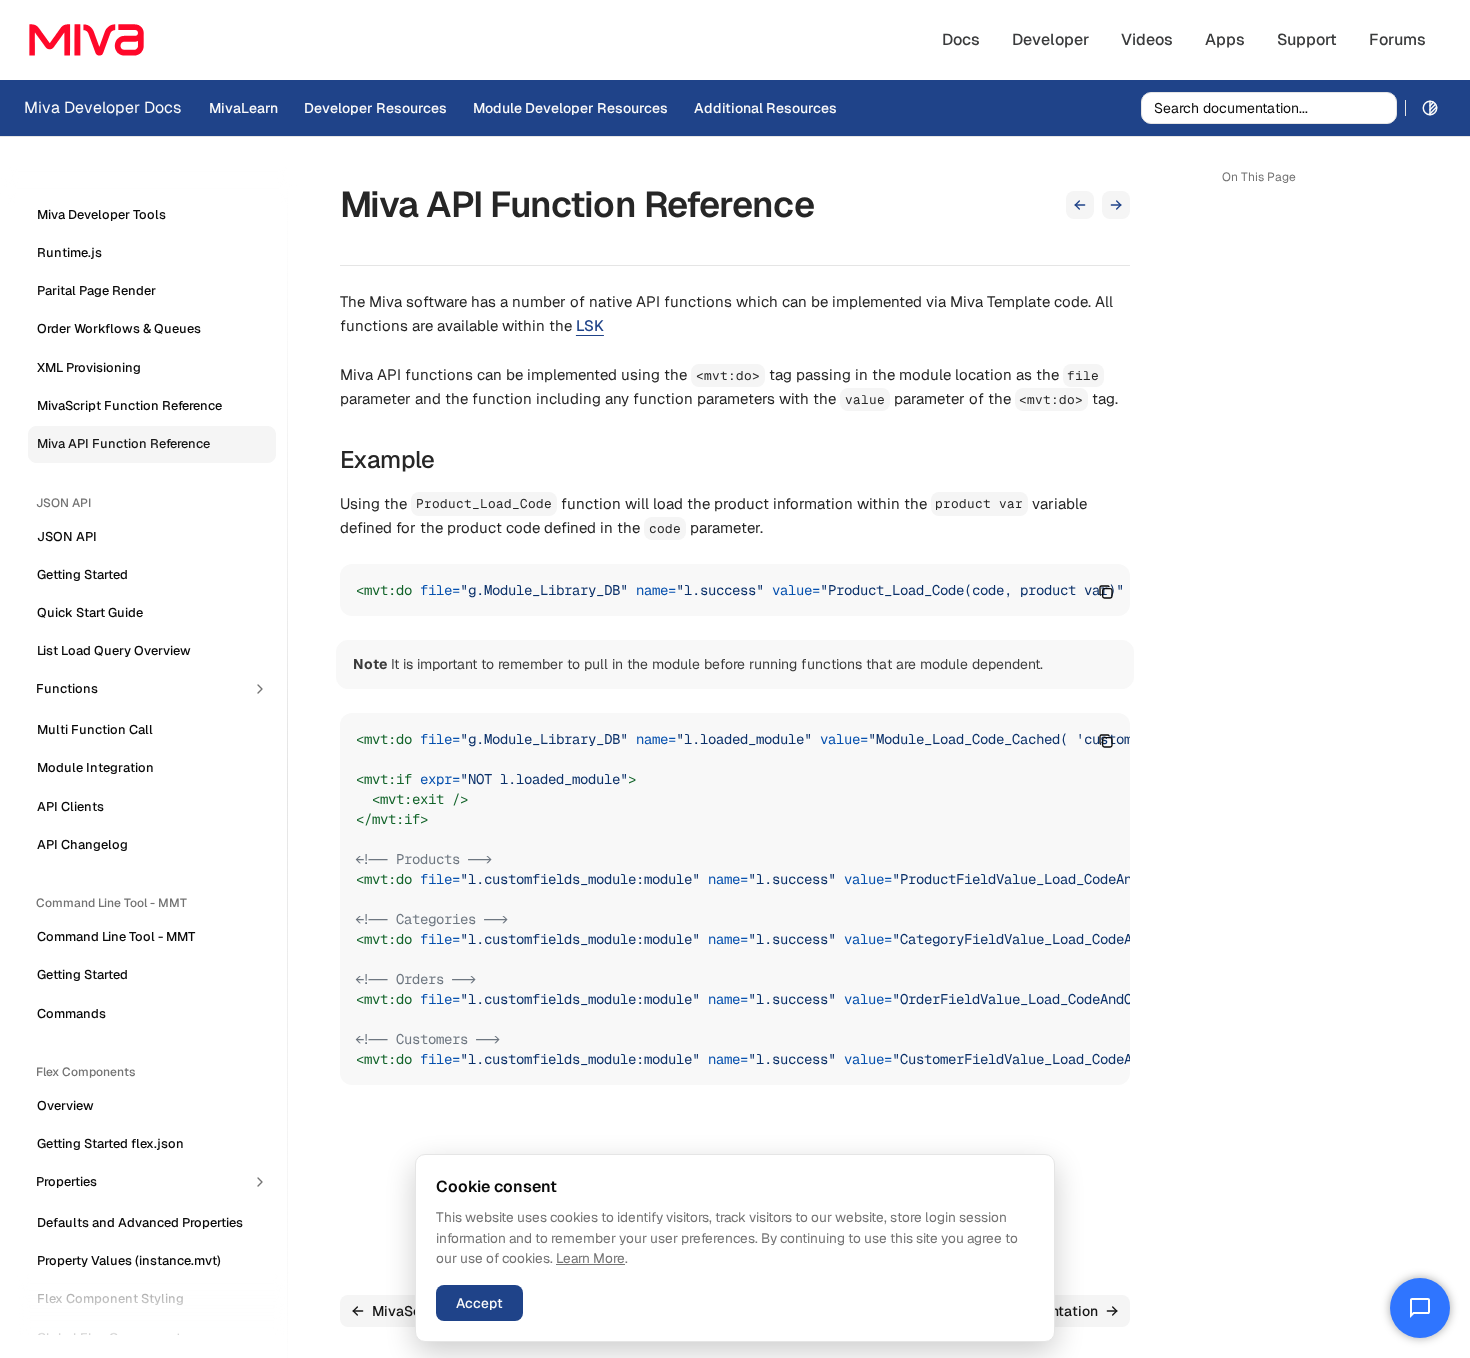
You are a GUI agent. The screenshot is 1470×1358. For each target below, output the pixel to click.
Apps (1225, 39)
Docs (961, 39)
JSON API (67, 536)
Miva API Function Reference (123, 444)
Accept (479, 1303)
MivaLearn (243, 108)
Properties (66, 1181)
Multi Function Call (95, 729)
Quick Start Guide (90, 613)
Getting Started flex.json (110, 1144)
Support (1307, 39)
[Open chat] (1420, 1308)
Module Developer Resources (570, 108)
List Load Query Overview (114, 651)
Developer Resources (375, 108)
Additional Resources (765, 108)
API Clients (70, 806)
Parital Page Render (96, 291)
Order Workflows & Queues (119, 329)
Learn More (590, 1258)
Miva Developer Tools (101, 214)
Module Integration (95, 768)
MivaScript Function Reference (129, 405)
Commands (71, 1013)
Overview (65, 1105)
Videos (1147, 39)
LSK (590, 325)
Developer (1050, 39)
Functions (67, 688)
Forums (1397, 39)
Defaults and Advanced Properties (140, 1222)
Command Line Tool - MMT (116, 937)
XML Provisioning (89, 367)
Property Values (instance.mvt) (129, 1260)
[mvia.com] (86, 40)
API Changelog (82, 844)
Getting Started (82, 574)
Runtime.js (69, 252)
